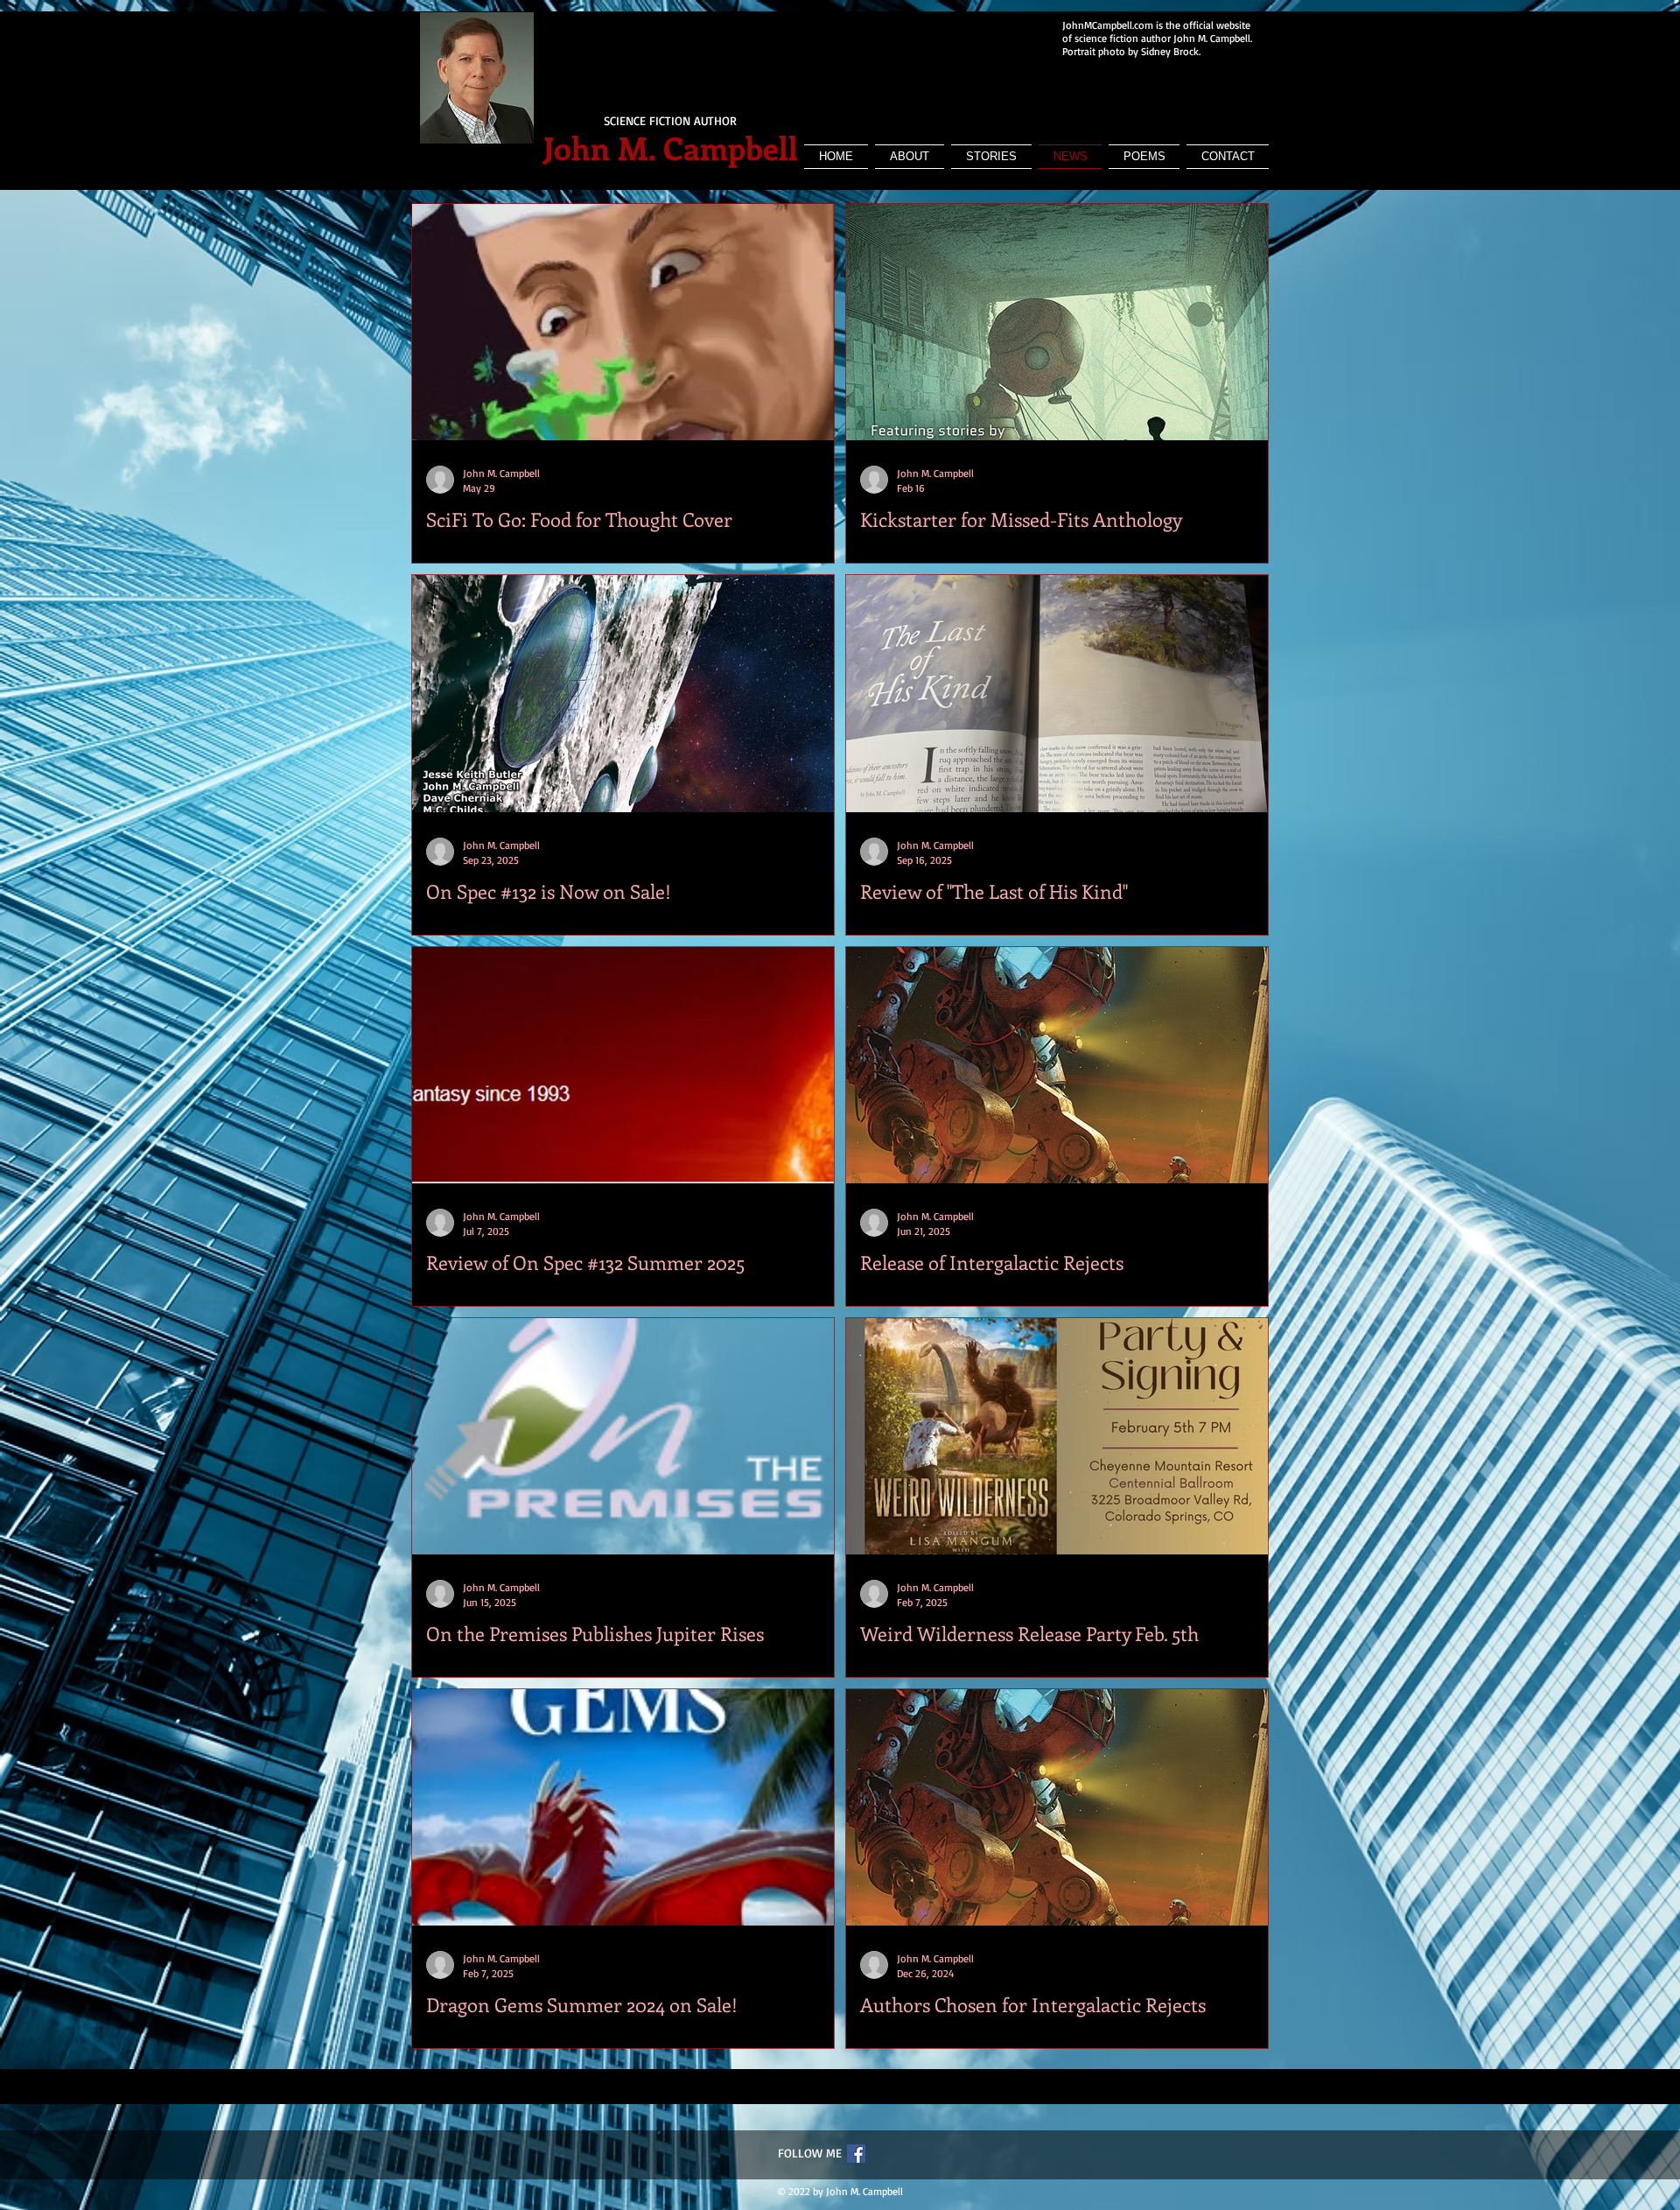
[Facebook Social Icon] (856, 2154)
